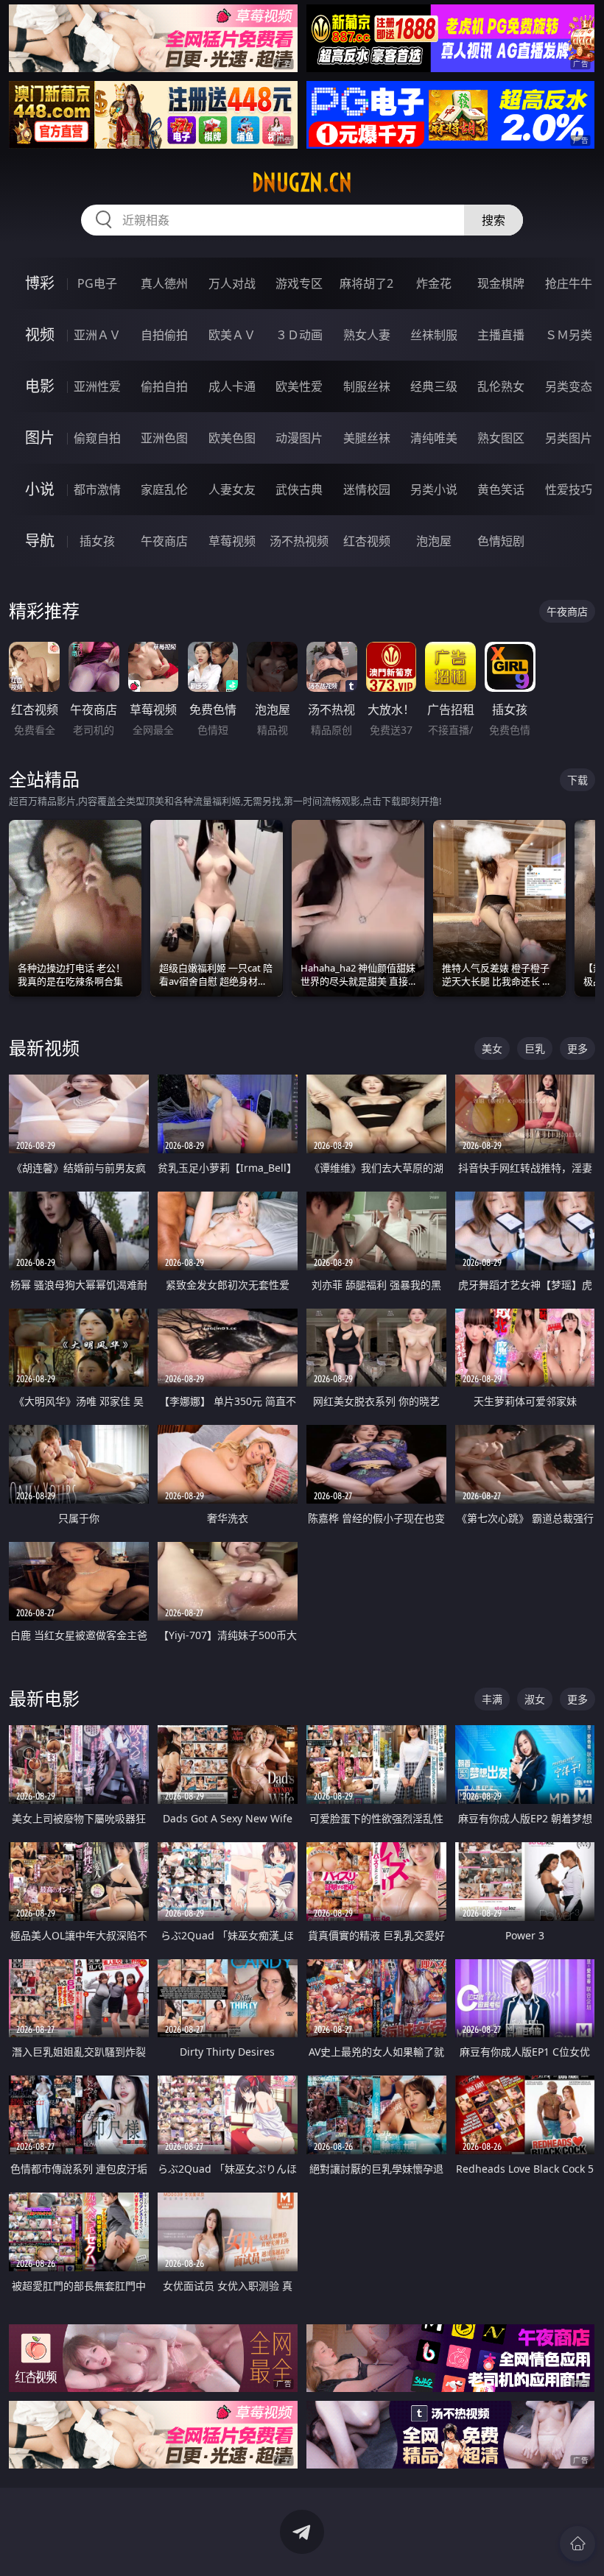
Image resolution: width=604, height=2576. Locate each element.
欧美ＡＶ (232, 335)
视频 (40, 335)
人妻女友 (232, 489)
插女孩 (97, 541)
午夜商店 (164, 541)
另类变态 (569, 386)
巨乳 (535, 1048)
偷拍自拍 (164, 386)
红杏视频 (367, 541)
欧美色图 (232, 438)
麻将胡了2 (366, 283)
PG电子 (97, 283)
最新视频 (44, 1048)
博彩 (40, 283)
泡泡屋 (434, 541)
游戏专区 (299, 283)
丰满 (492, 1699)
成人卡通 (232, 386)
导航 (40, 541)
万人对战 (232, 283)
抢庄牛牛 (569, 283)
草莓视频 (232, 541)
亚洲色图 (164, 438)
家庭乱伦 (164, 489)
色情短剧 (501, 541)
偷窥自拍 (97, 438)
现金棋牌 (501, 283)
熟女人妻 (367, 335)
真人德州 (164, 283)
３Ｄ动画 (299, 335)
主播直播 (501, 335)
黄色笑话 (501, 489)
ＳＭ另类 (569, 335)
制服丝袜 (367, 386)
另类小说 (434, 489)
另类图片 (569, 438)
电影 (40, 386)
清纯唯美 (434, 438)
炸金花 (434, 283)
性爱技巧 (569, 489)
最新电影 (44, 1698)
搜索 (494, 220)
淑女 (535, 1699)
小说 (40, 489)
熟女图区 (501, 438)
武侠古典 (299, 489)
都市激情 (97, 489)
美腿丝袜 (367, 438)
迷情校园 (367, 489)
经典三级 (434, 386)
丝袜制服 (434, 335)
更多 (577, 1048)
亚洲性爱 (97, 386)
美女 (492, 1048)
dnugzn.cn (302, 183)
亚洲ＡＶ (97, 335)
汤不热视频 (299, 541)
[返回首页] (577, 2544)
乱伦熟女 (501, 386)
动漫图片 (299, 438)
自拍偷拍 (164, 335)
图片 (40, 438)
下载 (577, 780)
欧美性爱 (299, 386)
